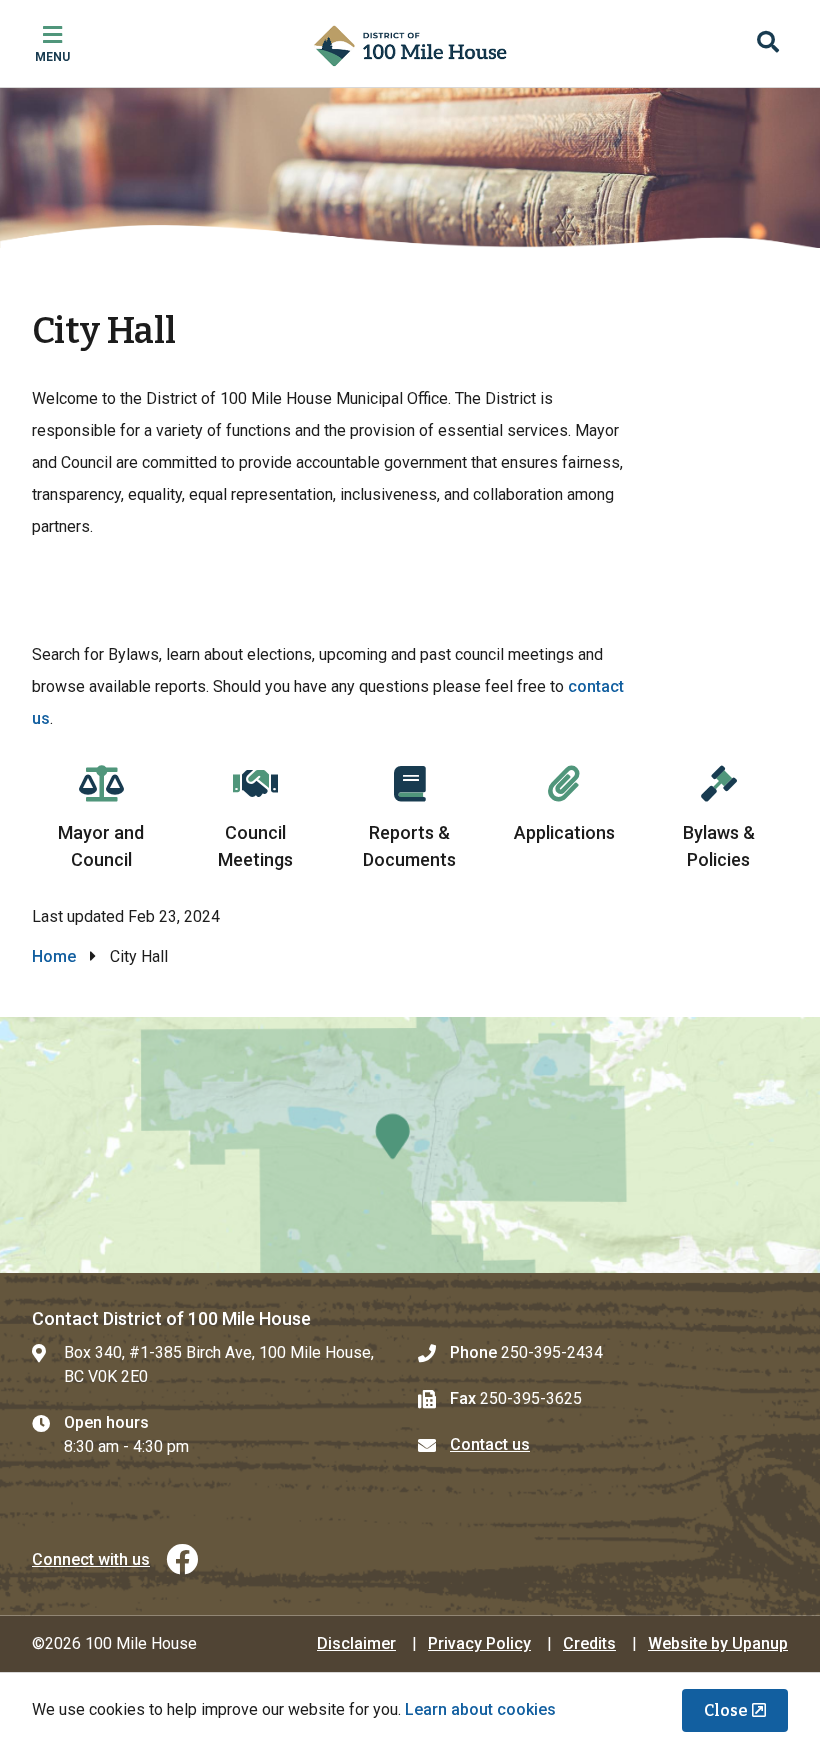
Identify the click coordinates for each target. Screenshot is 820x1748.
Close (726, 1710)
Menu (52, 57)
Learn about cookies (480, 1709)
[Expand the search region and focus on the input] (768, 44)
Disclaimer (356, 1643)
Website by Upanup (718, 1643)
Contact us (490, 1444)
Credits (589, 1643)
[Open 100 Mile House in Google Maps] (410, 1145)
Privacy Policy (479, 1643)
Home (54, 956)
